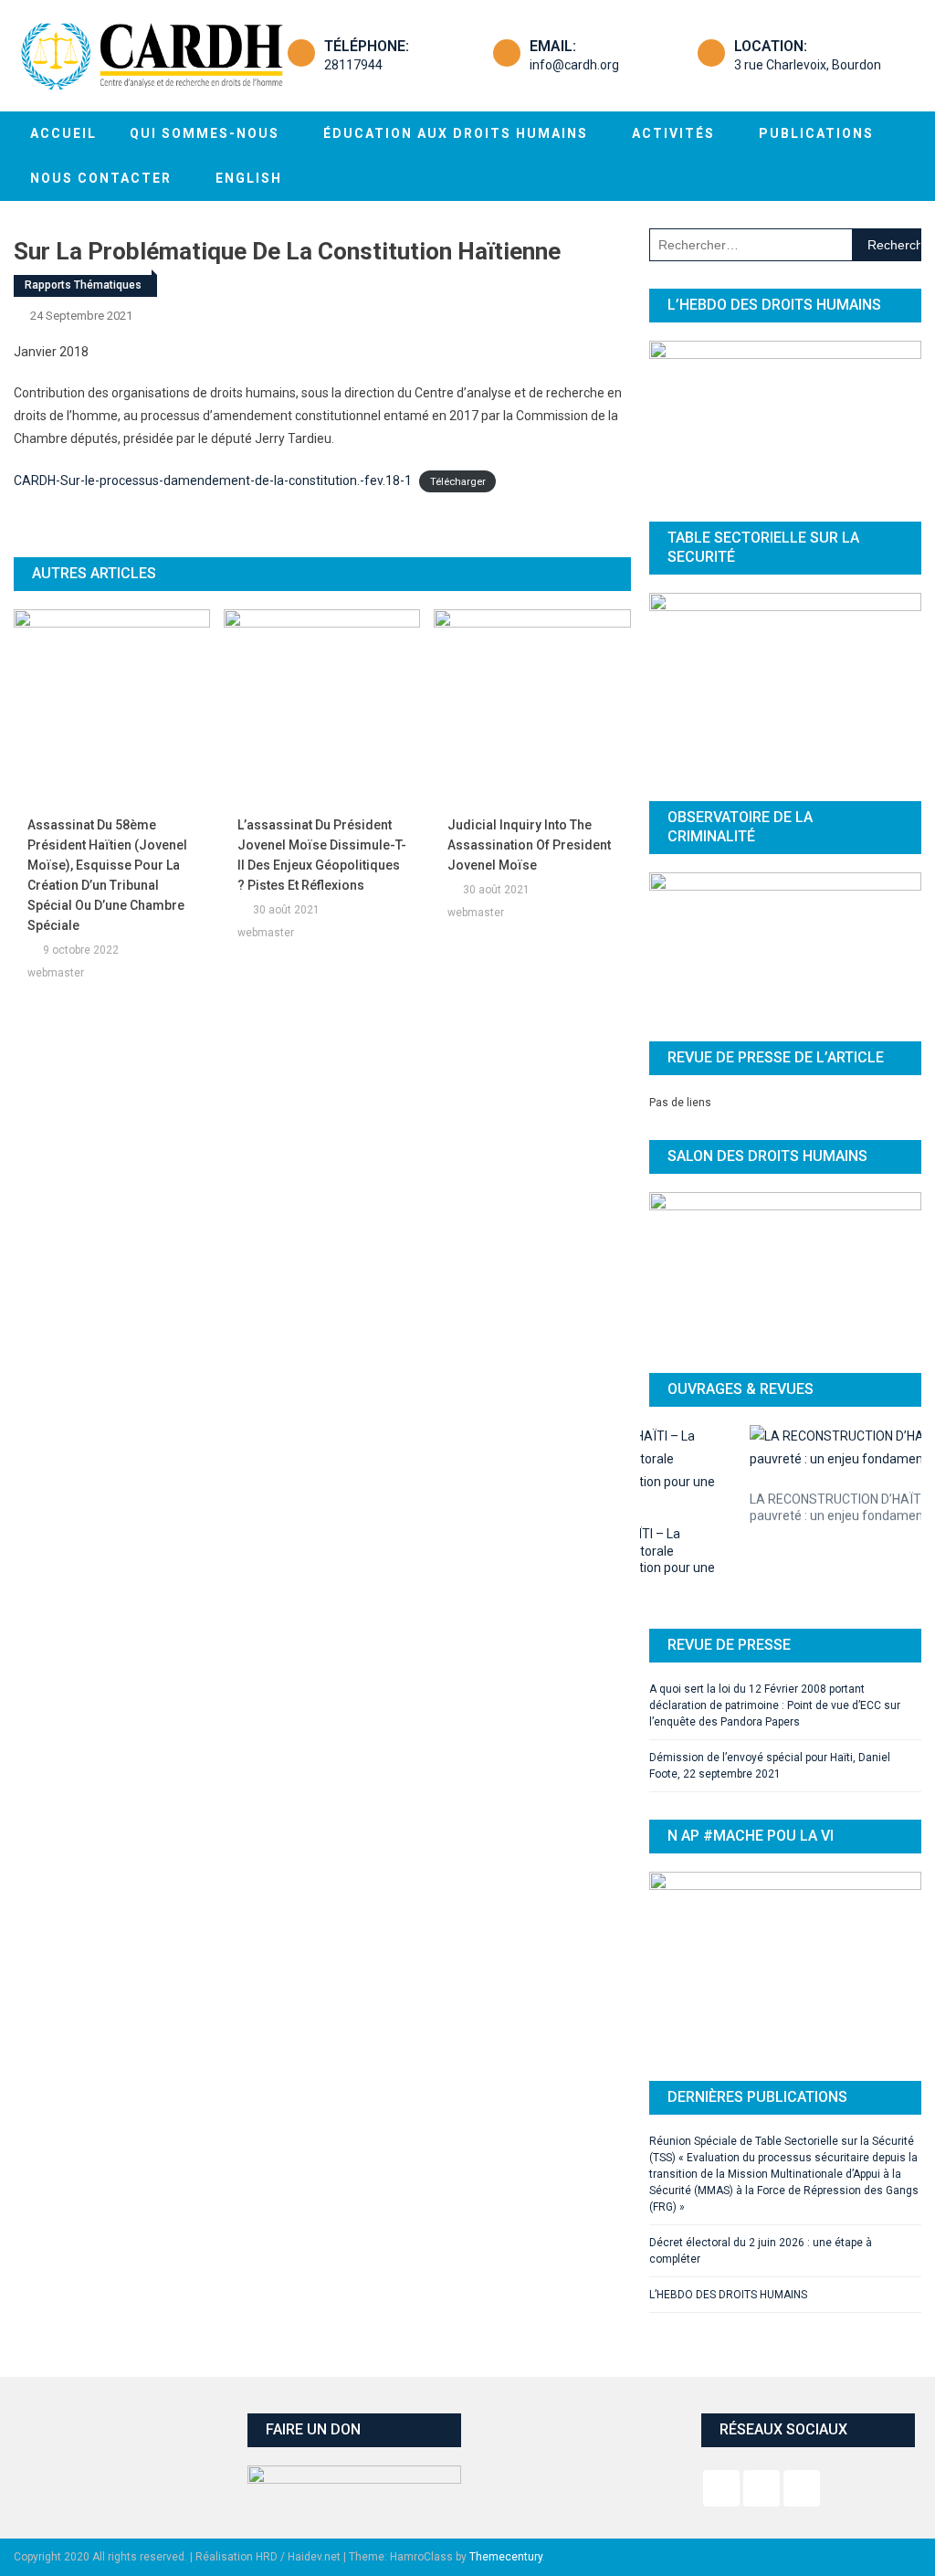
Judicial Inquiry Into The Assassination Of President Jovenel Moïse (529, 845)
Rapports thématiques (83, 285)
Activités (673, 133)
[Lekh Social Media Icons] (721, 2409)
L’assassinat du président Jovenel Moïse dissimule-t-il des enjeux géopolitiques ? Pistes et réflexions (322, 855)
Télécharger (458, 482)
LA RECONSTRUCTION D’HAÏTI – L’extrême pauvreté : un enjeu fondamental (772, 1497)
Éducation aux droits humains (456, 133)
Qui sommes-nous (205, 133)
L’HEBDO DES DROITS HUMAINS (728, 2215)
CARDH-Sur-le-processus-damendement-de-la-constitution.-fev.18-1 (213, 480)
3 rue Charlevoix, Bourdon (808, 65)
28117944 (353, 65)
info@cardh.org (574, 65)
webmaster (56, 973)
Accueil (63, 133)
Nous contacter (101, 178)
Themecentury (506, 2477)
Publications (816, 133)
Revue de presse (729, 1565)
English (249, 178)
